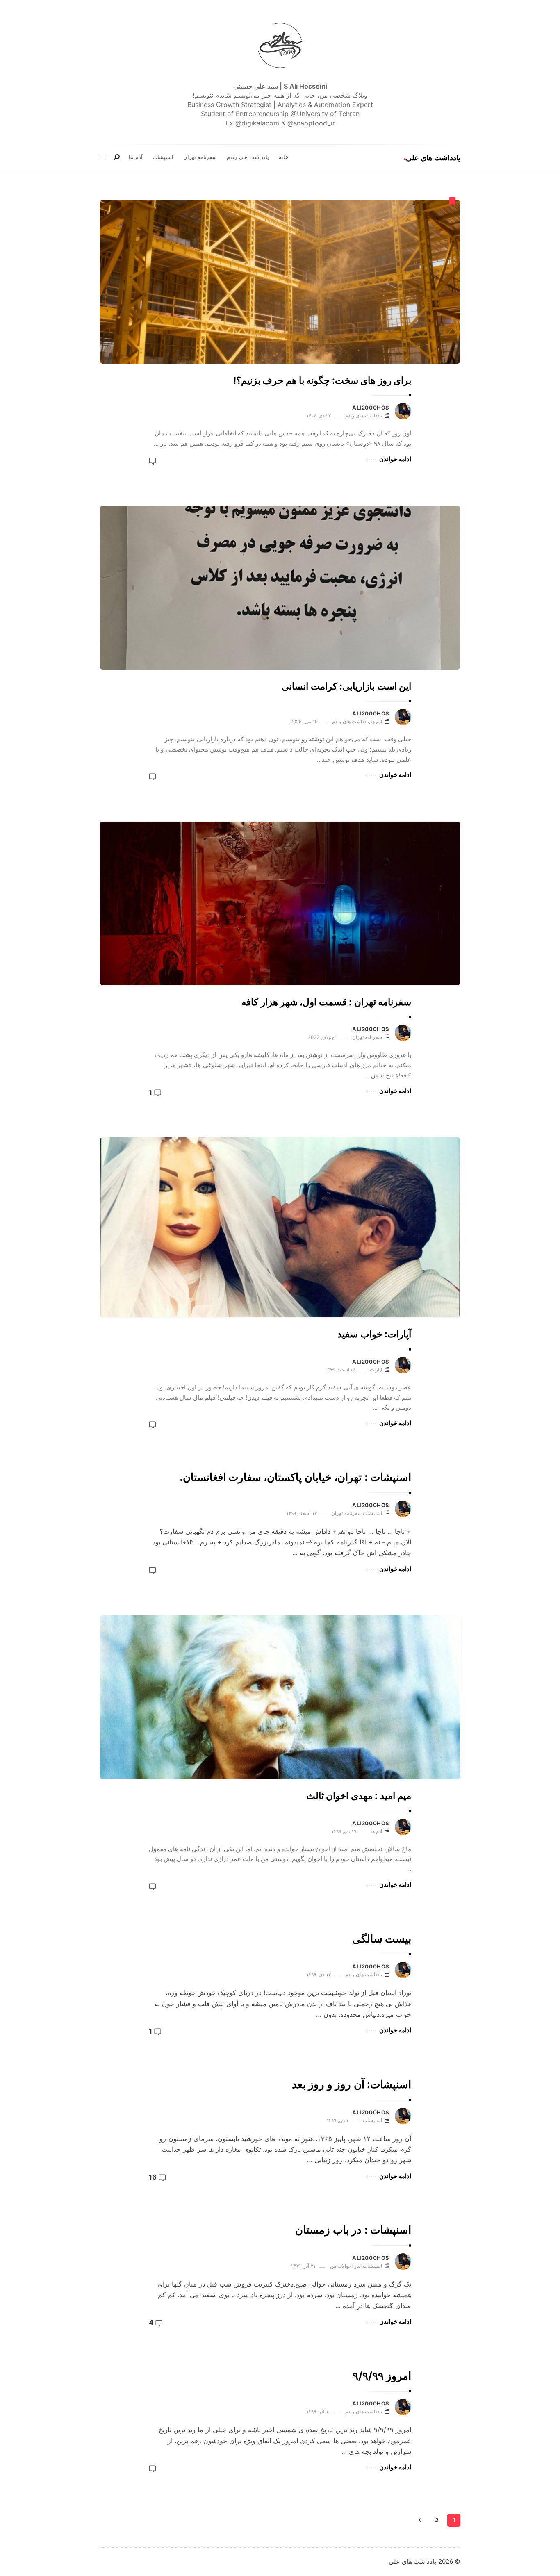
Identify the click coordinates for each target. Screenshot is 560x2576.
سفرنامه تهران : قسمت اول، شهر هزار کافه (326, 1002)
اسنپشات (163, 157)
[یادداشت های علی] (280, 46)
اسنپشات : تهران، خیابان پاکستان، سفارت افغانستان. (295, 1477)
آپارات (376, 1370)
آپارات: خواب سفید (374, 1334)
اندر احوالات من (346, 2266)
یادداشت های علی (433, 158)
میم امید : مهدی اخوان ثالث (359, 1796)
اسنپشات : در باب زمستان (353, 2230)
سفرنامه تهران (200, 157)
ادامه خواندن (395, 459)
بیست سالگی (382, 1939)
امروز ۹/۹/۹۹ (382, 2376)
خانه (283, 157)
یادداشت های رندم (248, 157)
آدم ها (136, 157)
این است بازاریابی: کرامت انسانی (346, 686)
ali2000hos (371, 408)
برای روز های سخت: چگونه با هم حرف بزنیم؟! (322, 380)
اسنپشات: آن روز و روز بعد (352, 2084)
